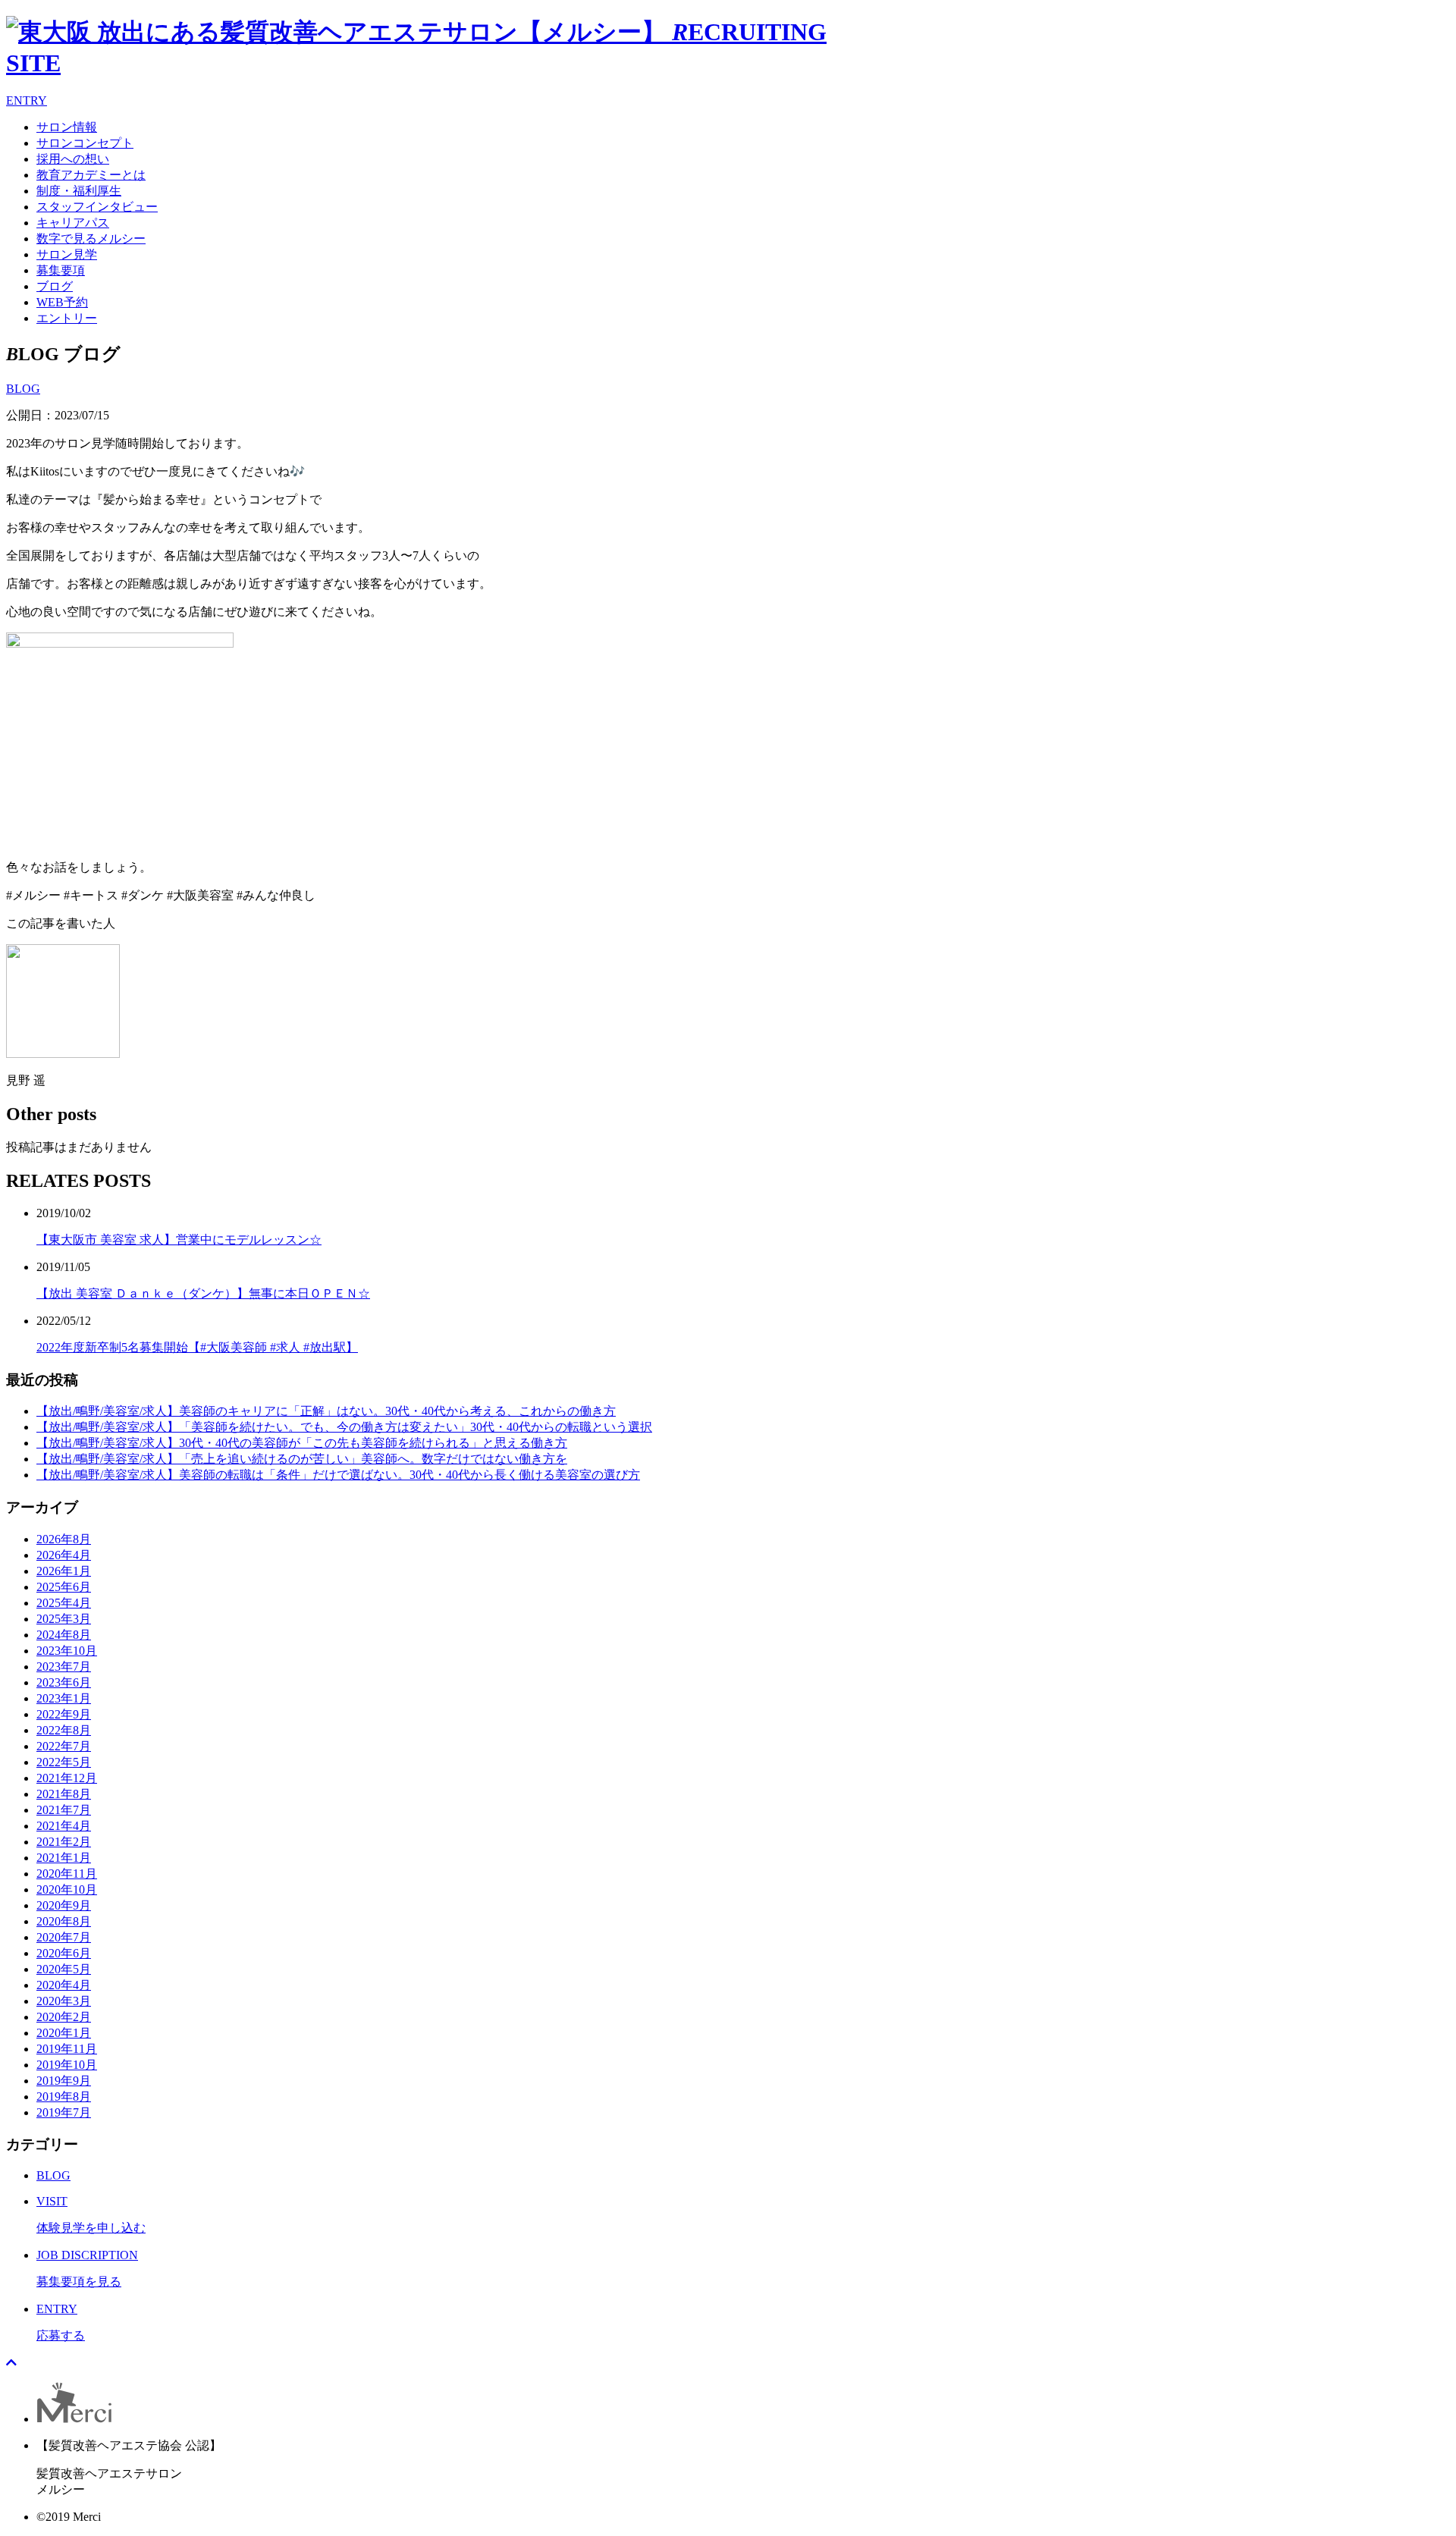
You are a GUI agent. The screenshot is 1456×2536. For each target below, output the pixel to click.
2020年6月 (64, 1953)
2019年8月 (64, 2097)
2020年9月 (64, 1905)
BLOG (23, 389)
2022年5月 (64, 1762)
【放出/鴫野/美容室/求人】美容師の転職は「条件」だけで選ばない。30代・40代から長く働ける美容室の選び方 (338, 1475)
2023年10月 (67, 1651)
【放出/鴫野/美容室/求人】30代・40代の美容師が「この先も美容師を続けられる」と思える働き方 (302, 1443)
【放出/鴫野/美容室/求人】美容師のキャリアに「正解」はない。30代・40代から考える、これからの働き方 (326, 1411)
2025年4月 (64, 1603)
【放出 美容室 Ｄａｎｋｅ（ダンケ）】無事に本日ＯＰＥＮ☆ (203, 1293)
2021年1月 (64, 1858)
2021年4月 (64, 1826)
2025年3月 (64, 1619)
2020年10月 (67, 1889)
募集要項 (61, 270)
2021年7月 (64, 1810)
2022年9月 (64, 1714)
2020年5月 (64, 1969)
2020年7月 (64, 1937)
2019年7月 (64, 2112)
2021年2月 (64, 1842)
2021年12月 (67, 1778)
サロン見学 (67, 254)
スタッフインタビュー (97, 207)
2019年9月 (64, 2081)
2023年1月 (64, 1698)
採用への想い (73, 159)
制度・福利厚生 (79, 191)
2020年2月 (64, 2017)
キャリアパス (73, 223)
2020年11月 (67, 1874)
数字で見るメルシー (91, 239)
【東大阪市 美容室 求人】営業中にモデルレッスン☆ (179, 1240)
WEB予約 (62, 302)
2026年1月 (64, 1571)
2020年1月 (64, 2033)
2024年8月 (64, 1635)
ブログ (55, 286)
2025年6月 (64, 1587)
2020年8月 (64, 1921)
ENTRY (27, 100)
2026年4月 (64, 1555)
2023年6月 (64, 1682)
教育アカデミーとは (91, 175)
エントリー (67, 318)
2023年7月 (64, 1667)
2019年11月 (67, 2049)
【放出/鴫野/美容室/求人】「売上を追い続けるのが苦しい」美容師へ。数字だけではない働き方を (302, 1459)
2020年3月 (64, 2001)
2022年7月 (64, 1746)
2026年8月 (64, 1539)
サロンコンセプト (85, 143)
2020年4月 (64, 1985)
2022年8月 (64, 1730)
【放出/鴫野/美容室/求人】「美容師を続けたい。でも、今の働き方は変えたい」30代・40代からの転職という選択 (344, 1427)
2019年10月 (67, 2065)
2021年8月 (64, 1794)
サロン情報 (67, 127)
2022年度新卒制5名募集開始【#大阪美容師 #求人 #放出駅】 (197, 1347)
